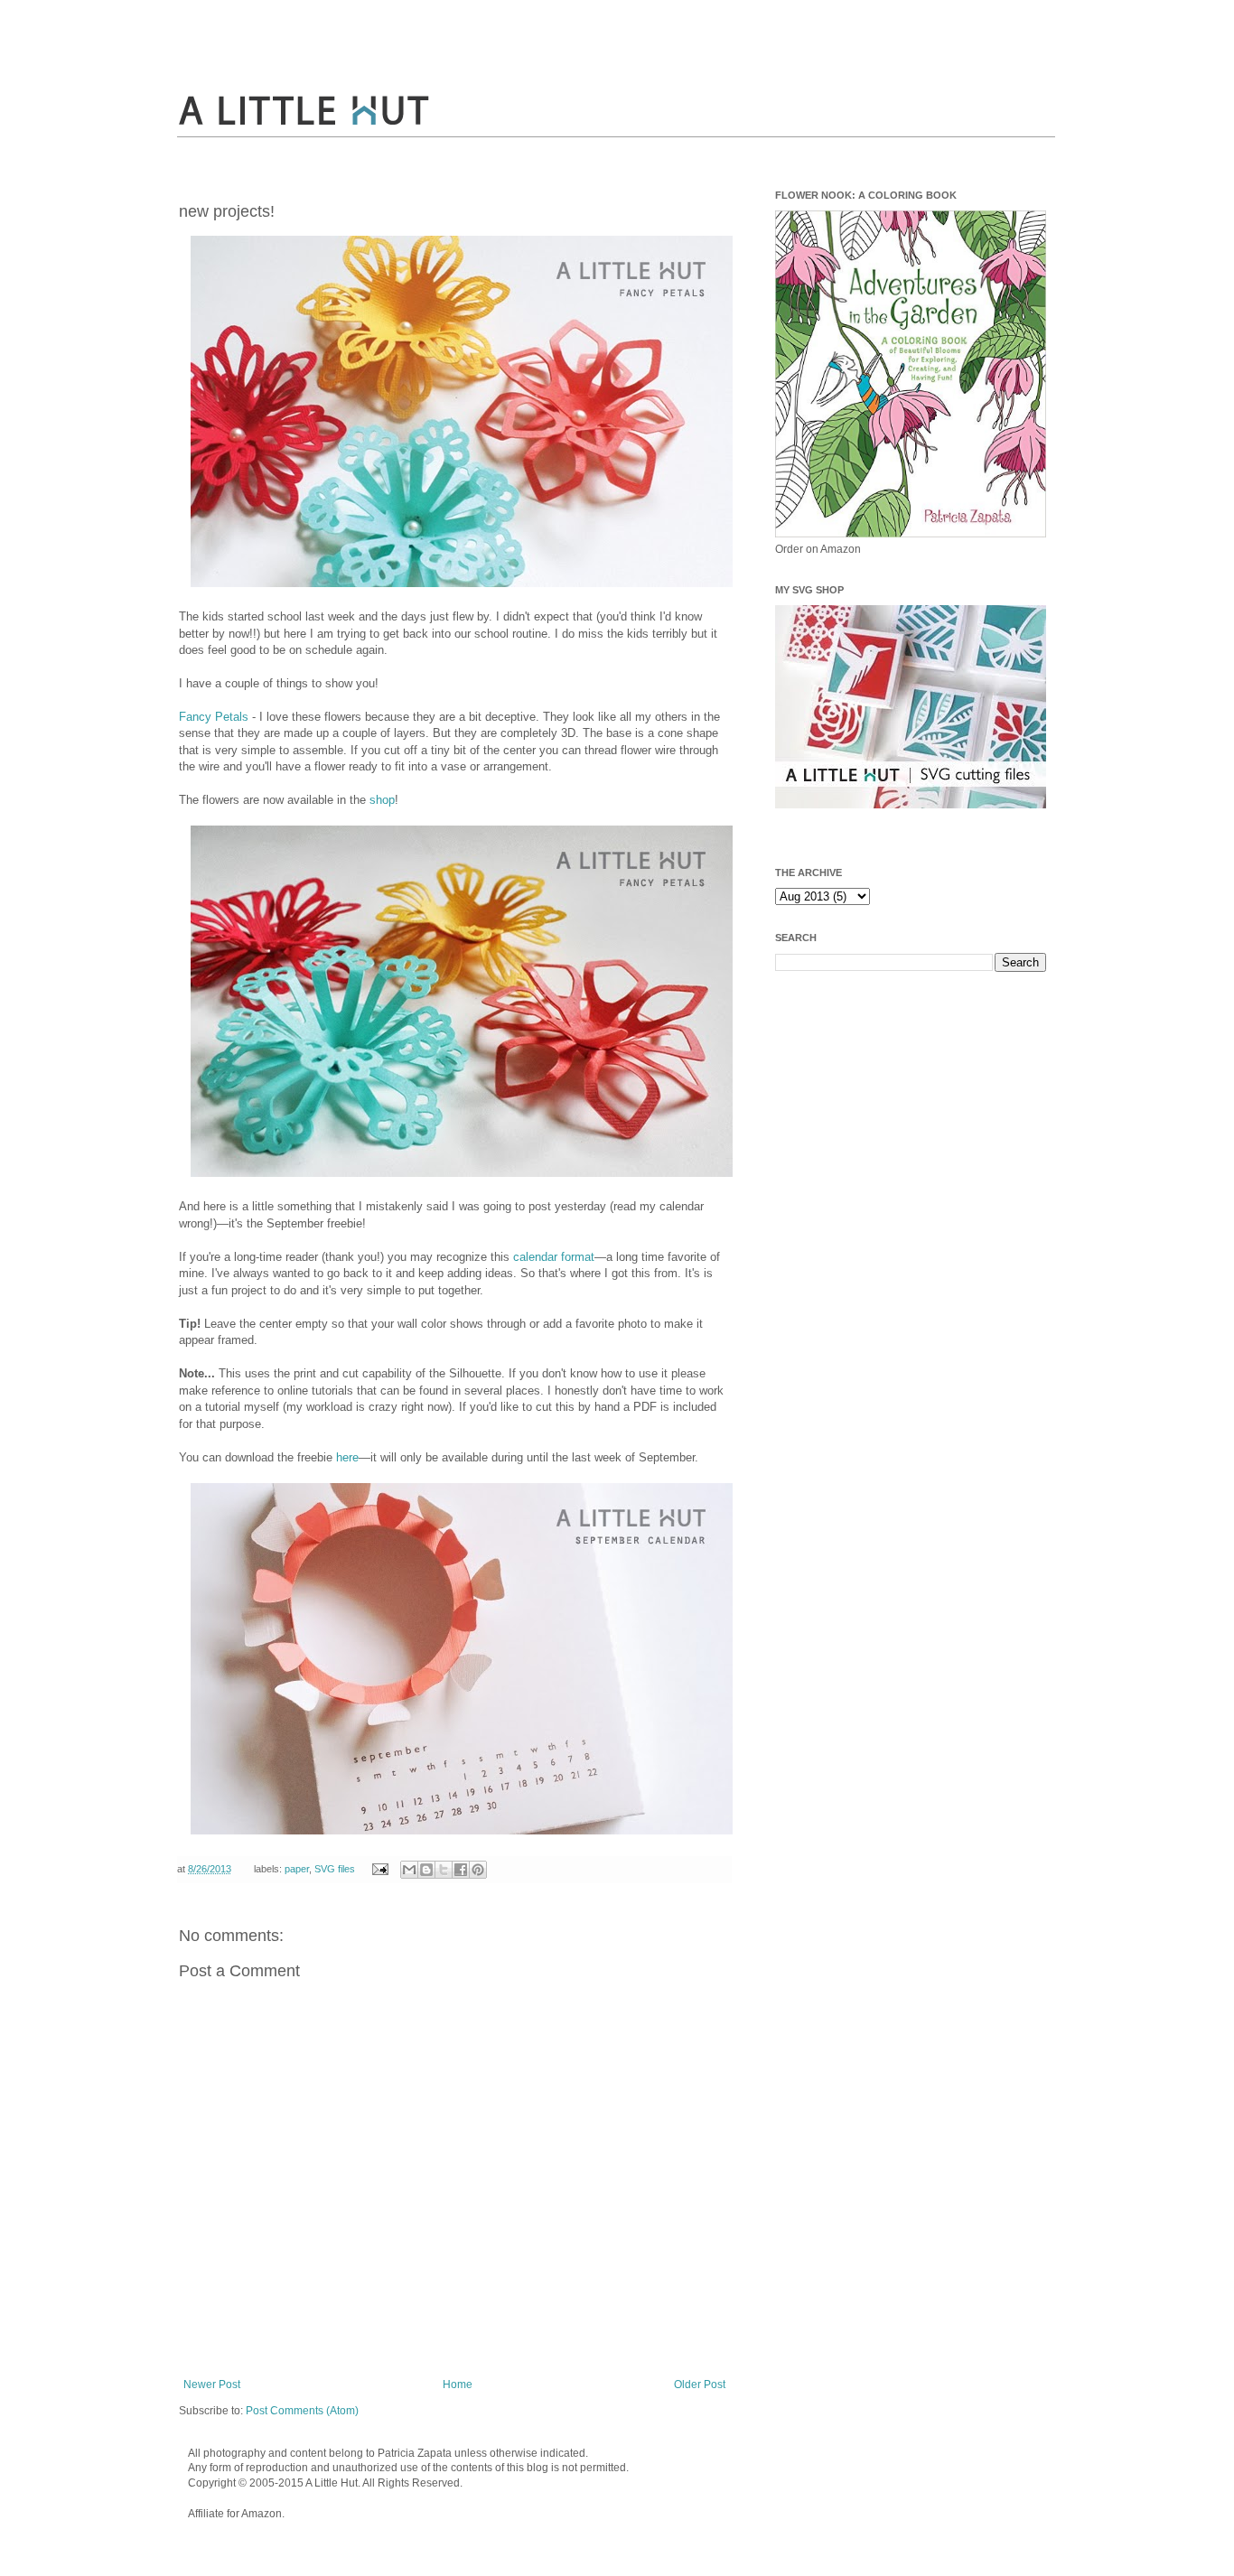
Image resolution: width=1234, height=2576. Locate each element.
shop (382, 800)
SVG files (335, 1869)
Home (458, 2385)
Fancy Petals (214, 717)
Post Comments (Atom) (302, 2411)
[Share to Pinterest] (478, 1870)
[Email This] (409, 1870)
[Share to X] (444, 1870)
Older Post (700, 2385)
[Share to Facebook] (461, 1870)
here (347, 1457)
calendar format (554, 1257)
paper (297, 1869)
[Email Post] (379, 1869)
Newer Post (212, 2385)
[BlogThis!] (426, 1870)
